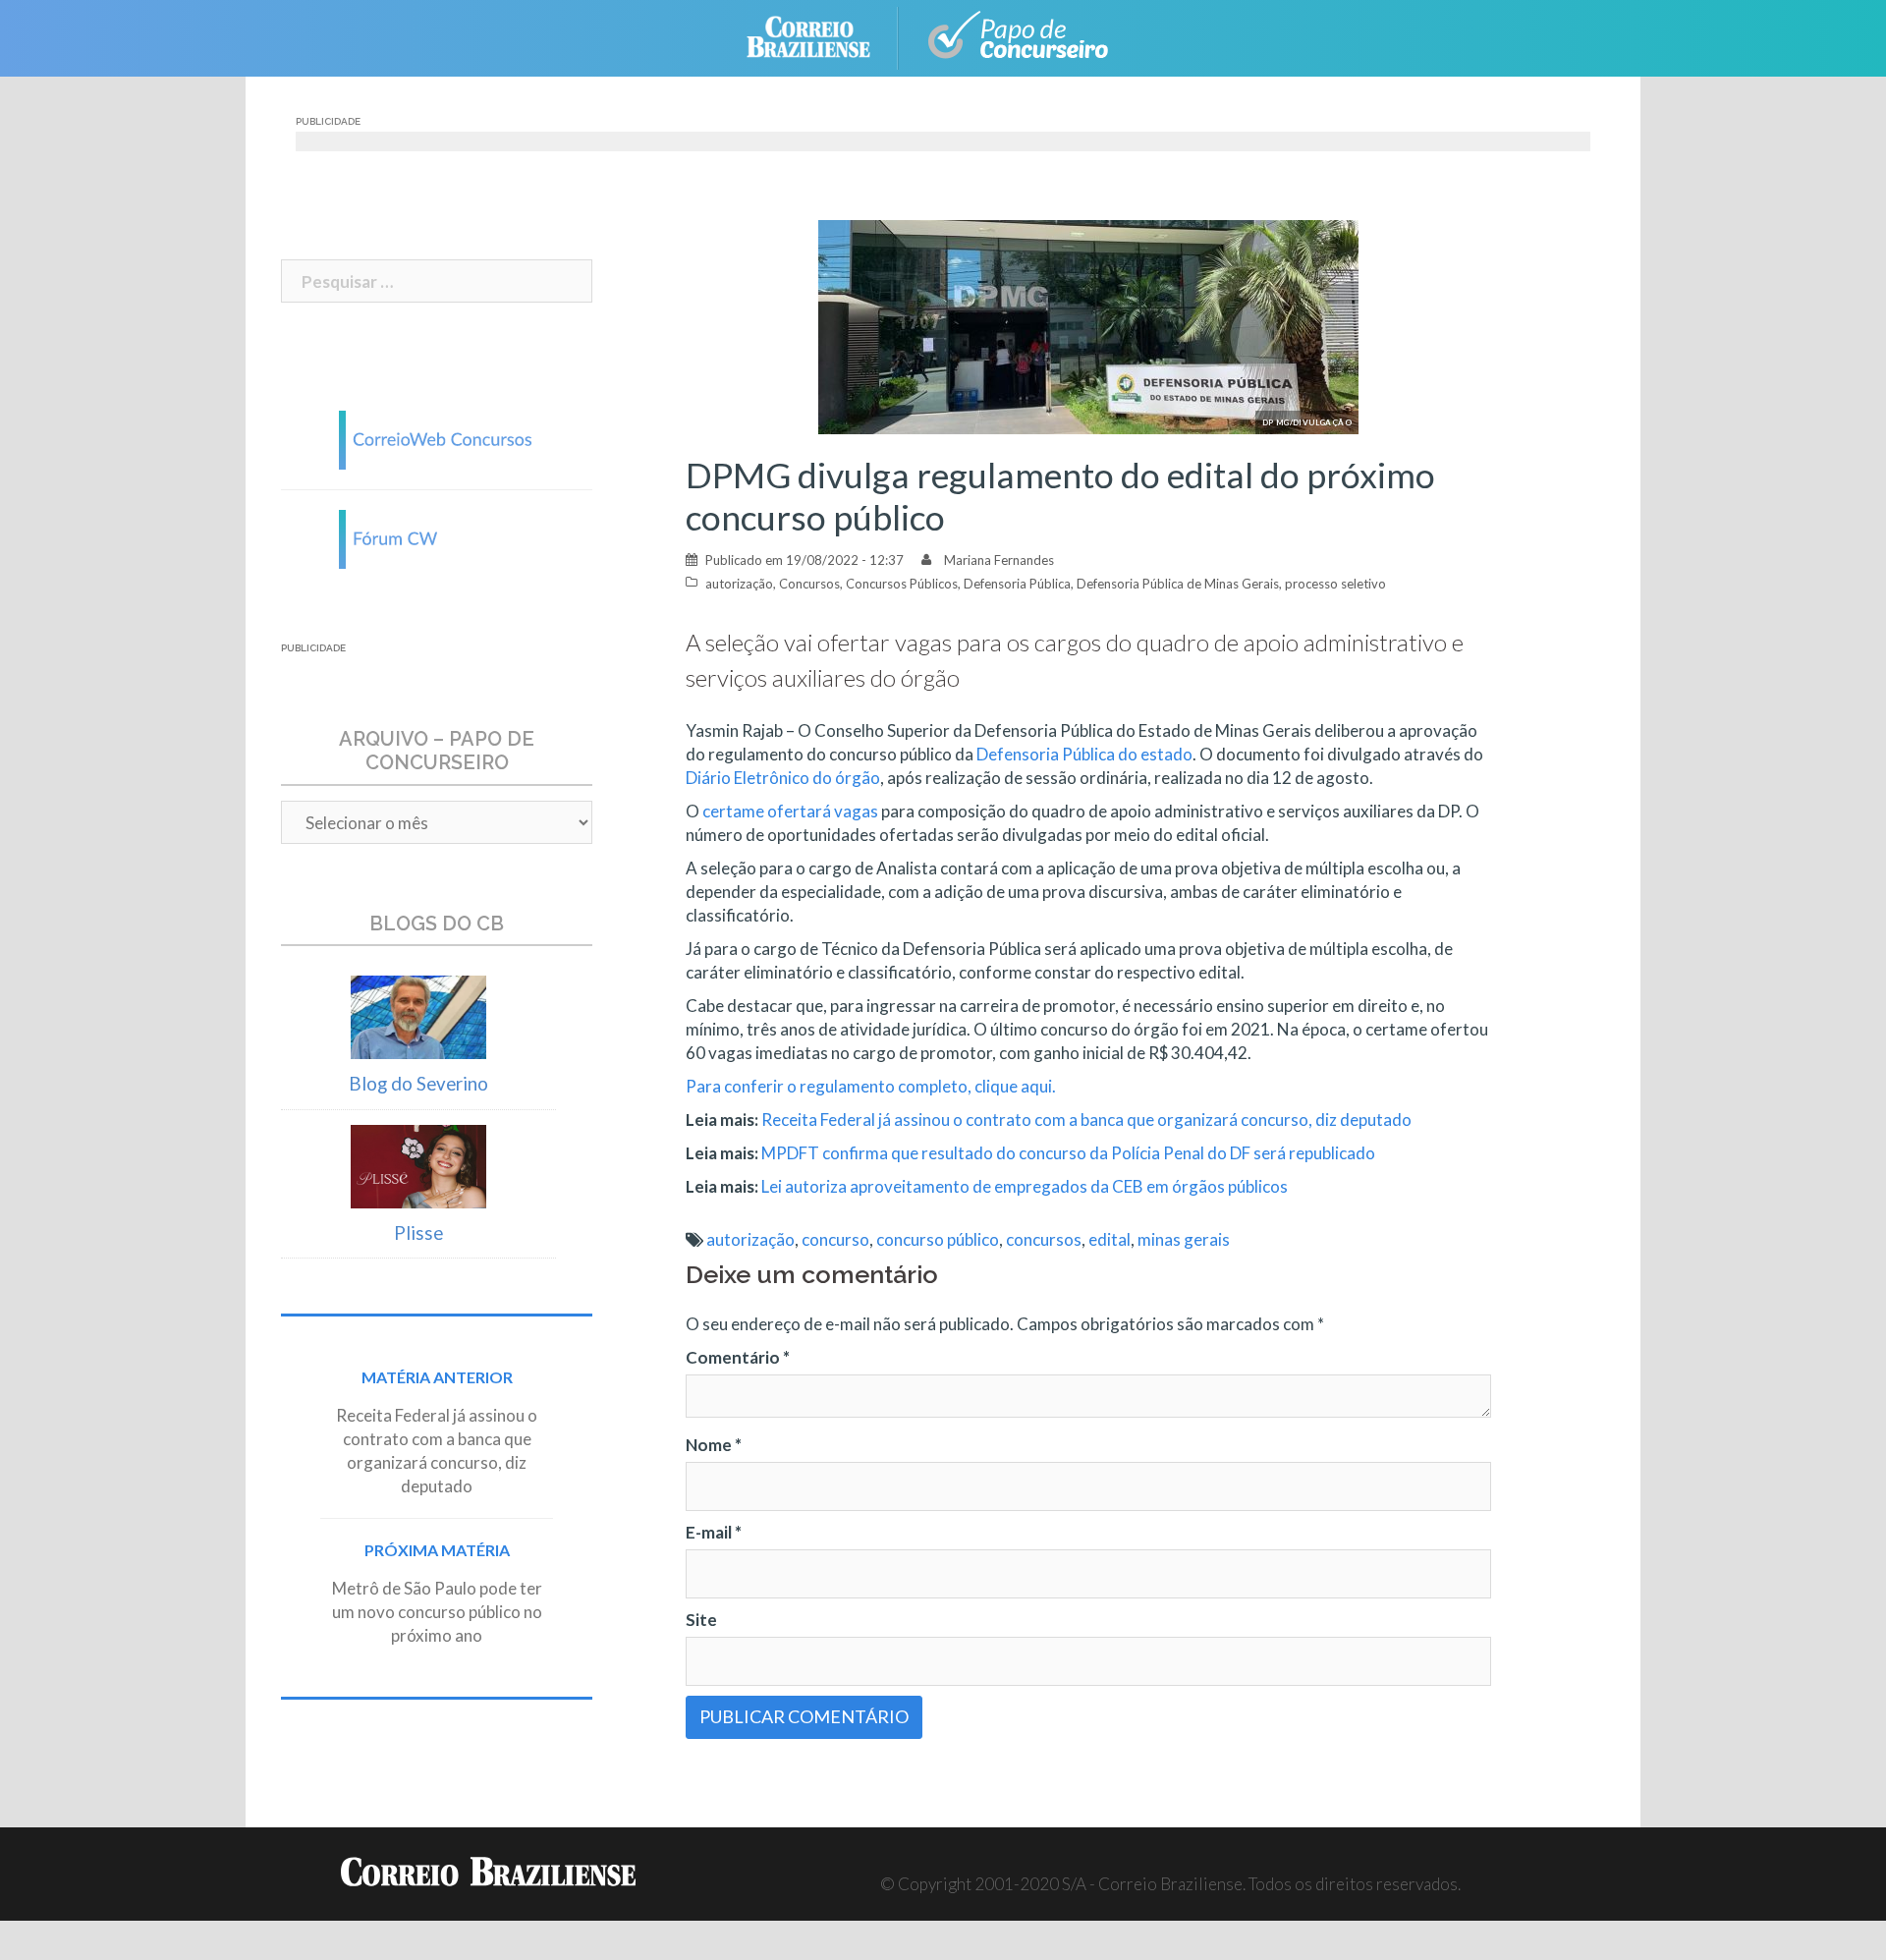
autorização (739, 584)
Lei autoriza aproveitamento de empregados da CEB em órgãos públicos (1025, 1186)
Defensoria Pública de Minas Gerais (1178, 584)
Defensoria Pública (1017, 584)
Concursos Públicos (902, 584)
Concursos (809, 584)
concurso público (938, 1239)
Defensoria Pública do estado (1084, 754)
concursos (1044, 1239)
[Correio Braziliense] (824, 36)
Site (701, 1620)
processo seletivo (1335, 584)
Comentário (738, 1357)
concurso (835, 1239)
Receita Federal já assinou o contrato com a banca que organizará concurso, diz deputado (1086, 1120)
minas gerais (1184, 1239)
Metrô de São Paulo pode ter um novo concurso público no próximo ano (437, 1612)
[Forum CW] (437, 537)
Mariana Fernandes (999, 560)
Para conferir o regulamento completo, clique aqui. (872, 1086)
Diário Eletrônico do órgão (783, 778)
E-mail (714, 1532)
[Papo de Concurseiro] (1022, 36)
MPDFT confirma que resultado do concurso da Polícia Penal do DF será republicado (1068, 1153)
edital (1109, 1239)
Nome (714, 1445)
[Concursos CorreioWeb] (437, 438)
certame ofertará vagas (790, 811)
